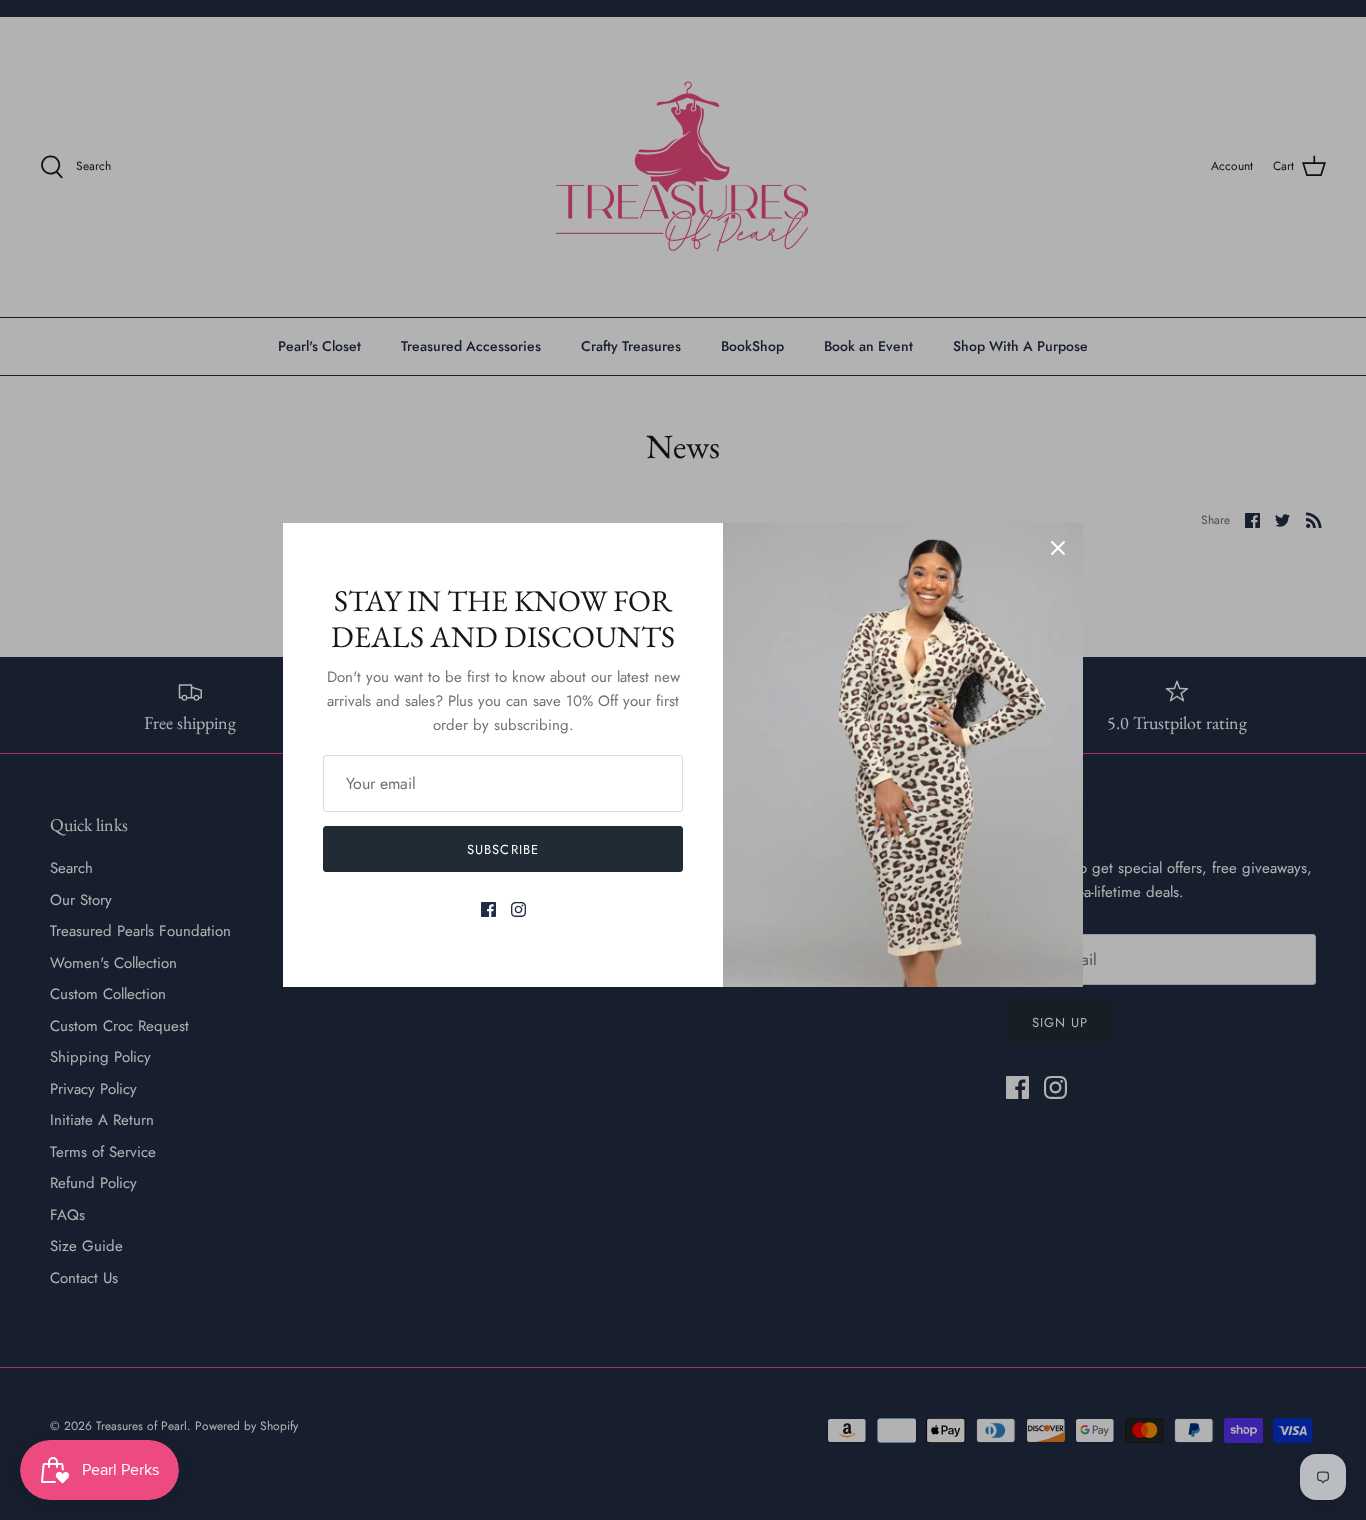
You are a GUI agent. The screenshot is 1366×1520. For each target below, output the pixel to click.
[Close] (1058, 548)
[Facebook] (488, 909)
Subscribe (502, 849)
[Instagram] (518, 909)
